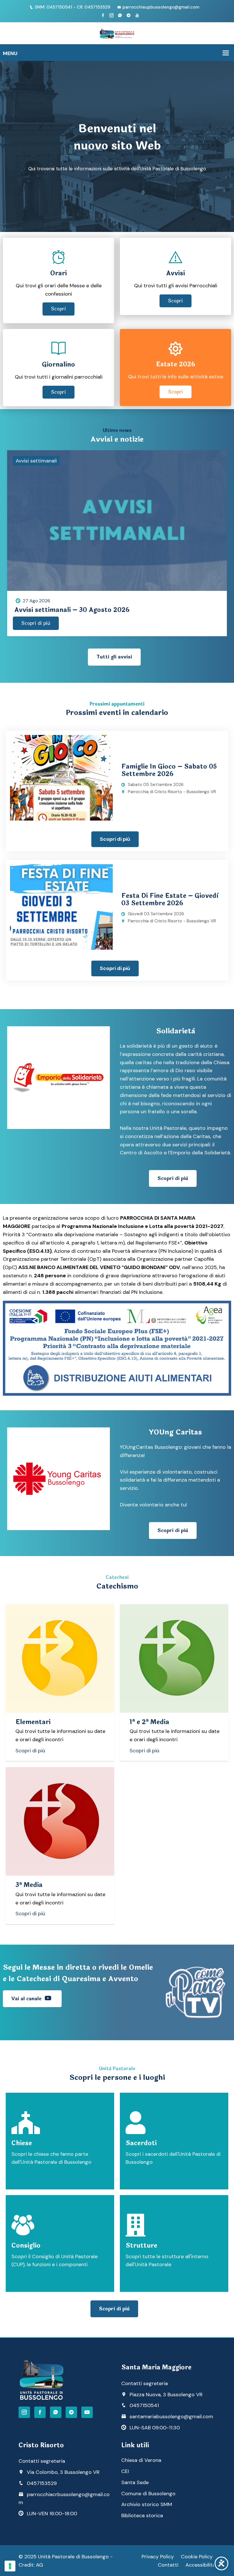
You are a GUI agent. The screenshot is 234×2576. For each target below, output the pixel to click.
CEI (125, 2471)
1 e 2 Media (149, 1722)
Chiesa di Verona (141, 2460)
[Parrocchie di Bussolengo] (117, 33)
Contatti (168, 2565)
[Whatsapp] (120, 15)
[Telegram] (129, 15)
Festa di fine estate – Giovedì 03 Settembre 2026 (170, 900)
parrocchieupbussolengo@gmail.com (161, 7)
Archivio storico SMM (147, 2504)
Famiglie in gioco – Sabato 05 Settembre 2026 (169, 770)
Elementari (33, 1722)
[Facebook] (103, 15)
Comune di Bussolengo (148, 2494)
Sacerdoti (141, 2143)
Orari (58, 273)
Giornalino (58, 365)
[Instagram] (111, 15)
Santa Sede (135, 2482)
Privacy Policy (158, 2557)
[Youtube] (137, 15)
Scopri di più (36, 623)
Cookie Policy (197, 2557)
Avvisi (175, 273)
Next (219, 518)
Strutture (141, 2246)
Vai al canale (27, 1999)
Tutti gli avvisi (114, 657)
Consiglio (26, 2246)
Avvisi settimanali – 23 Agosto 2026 (72, 610)
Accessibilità (200, 2565)
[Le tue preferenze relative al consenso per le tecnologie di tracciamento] (10, 2566)
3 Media (29, 1885)
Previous (15, 518)
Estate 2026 (175, 364)
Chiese (22, 2143)
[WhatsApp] (56, 2412)
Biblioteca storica (142, 2516)
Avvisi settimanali (36, 461)
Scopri (58, 309)
